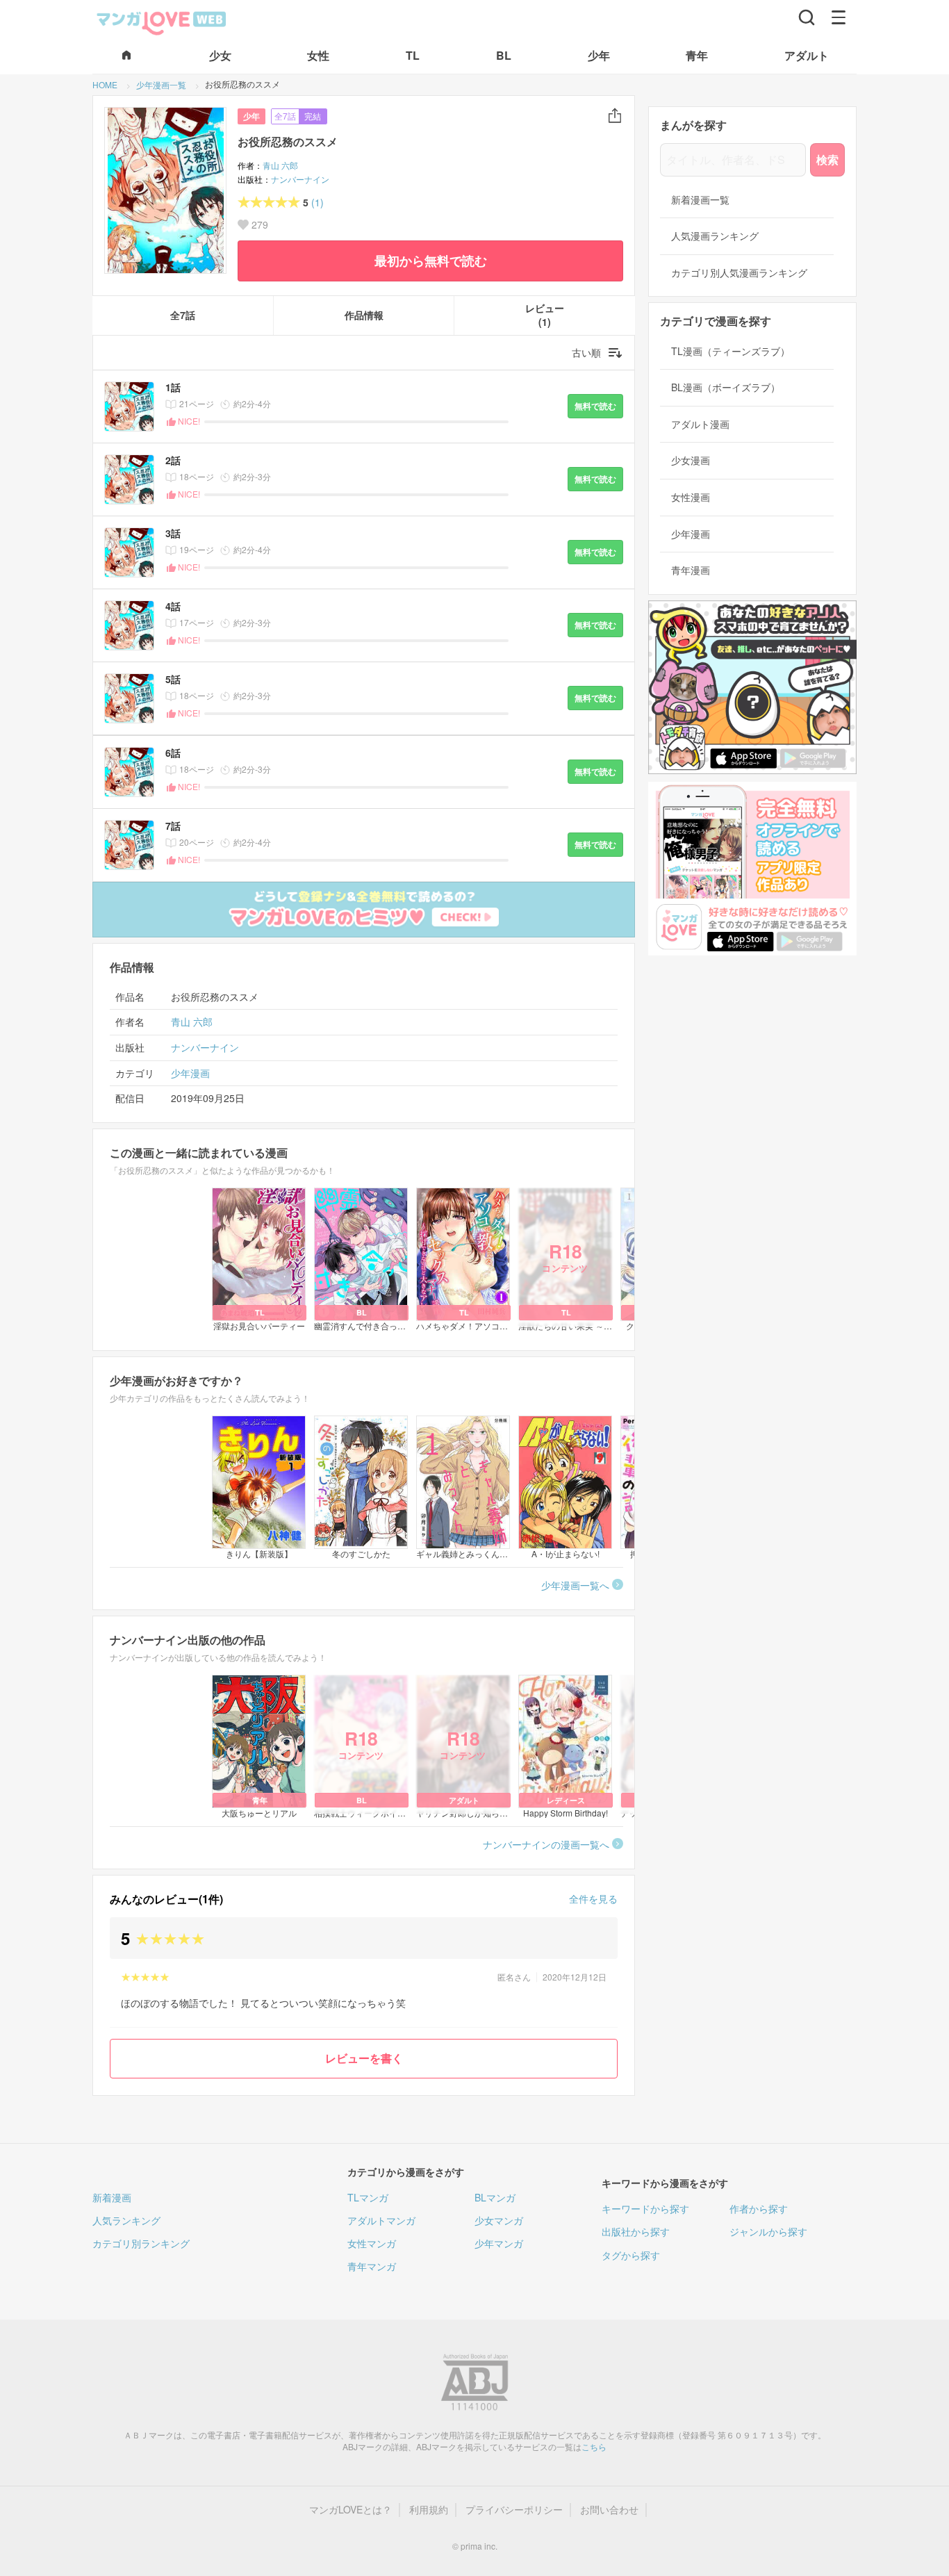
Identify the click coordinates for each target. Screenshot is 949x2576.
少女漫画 (691, 460)
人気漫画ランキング (715, 236)
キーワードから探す (645, 2208)
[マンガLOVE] (162, 22)
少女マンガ (499, 2220)
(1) (317, 203)
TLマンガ (368, 2197)
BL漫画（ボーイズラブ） (726, 387)
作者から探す (759, 2208)
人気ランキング (126, 2220)
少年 (251, 116)
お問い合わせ (609, 2510)
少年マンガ (499, 2243)
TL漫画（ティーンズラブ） (731, 351)
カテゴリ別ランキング (141, 2243)
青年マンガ (372, 2266)
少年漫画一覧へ (575, 1585)
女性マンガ (372, 2243)
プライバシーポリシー (514, 2510)
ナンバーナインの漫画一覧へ (546, 1844)
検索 (827, 159)
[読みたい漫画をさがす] (807, 17)
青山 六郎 (280, 165)
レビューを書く (364, 2058)
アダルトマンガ (381, 2220)
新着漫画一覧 (700, 200)
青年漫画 (691, 570)
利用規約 (429, 2510)
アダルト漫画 (700, 424)
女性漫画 (691, 497)
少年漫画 (190, 1073)
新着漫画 (112, 2197)
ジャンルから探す (768, 2231)
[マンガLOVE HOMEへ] (126, 56)
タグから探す (631, 2255)
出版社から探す (636, 2231)
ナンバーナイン (300, 179)
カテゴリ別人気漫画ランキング (739, 273)
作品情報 (364, 315)
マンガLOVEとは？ (350, 2510)
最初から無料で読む (431, 261)
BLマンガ (495, 2197)
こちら (594, 2446)
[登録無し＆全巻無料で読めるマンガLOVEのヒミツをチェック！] (364, 910)
